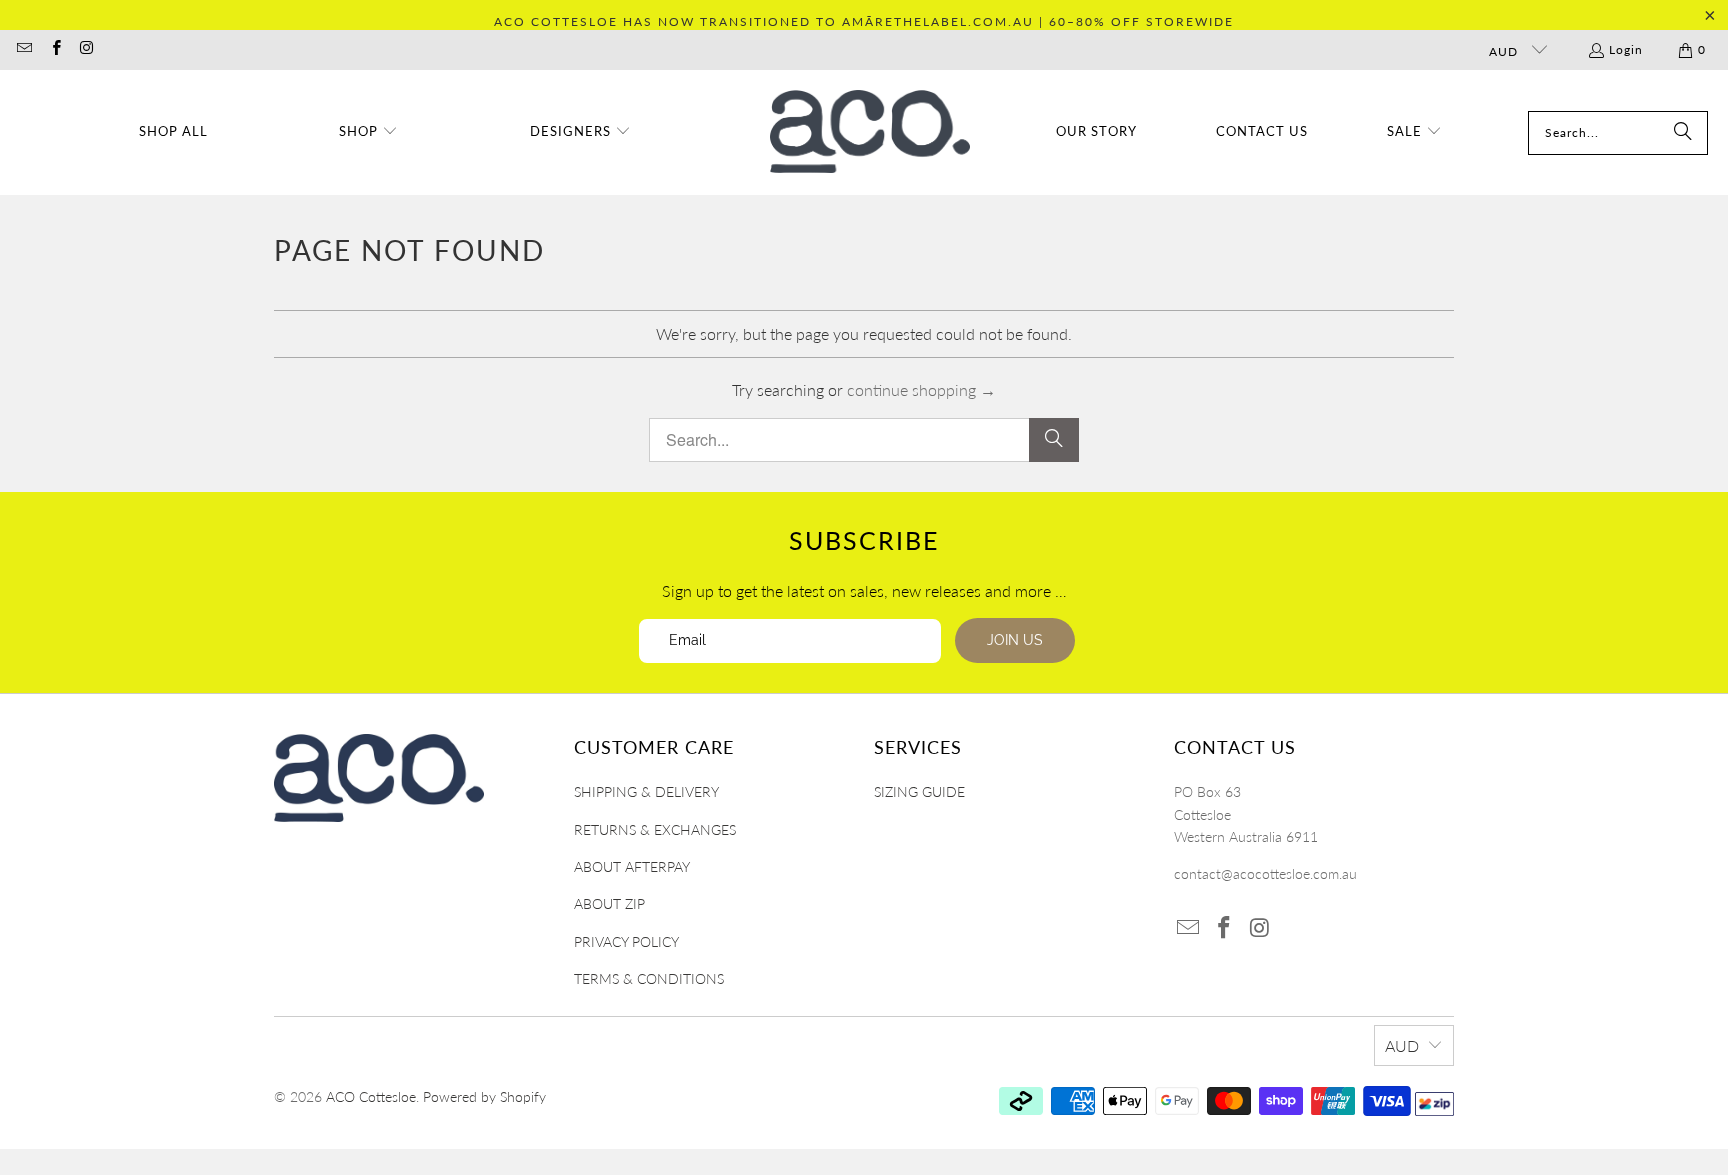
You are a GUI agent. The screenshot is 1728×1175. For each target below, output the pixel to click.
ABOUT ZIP (609, 903)
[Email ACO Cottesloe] (23, 49)
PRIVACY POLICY (626, 941)
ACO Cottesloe (371, 1096)
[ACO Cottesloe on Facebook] (54, 49)
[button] (368, 132)
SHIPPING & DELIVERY (646, 791)
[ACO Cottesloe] (870, 132)
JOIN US (1015, 640)
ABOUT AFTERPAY (632, 866)
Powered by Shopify (484, 1096)
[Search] (1683, 133)
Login (1626, 49)
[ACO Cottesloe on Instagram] (86, 49)
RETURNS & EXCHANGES (655, 829)
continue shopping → (921, 389)
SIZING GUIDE (919, 791)
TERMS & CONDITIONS (649, 978)
